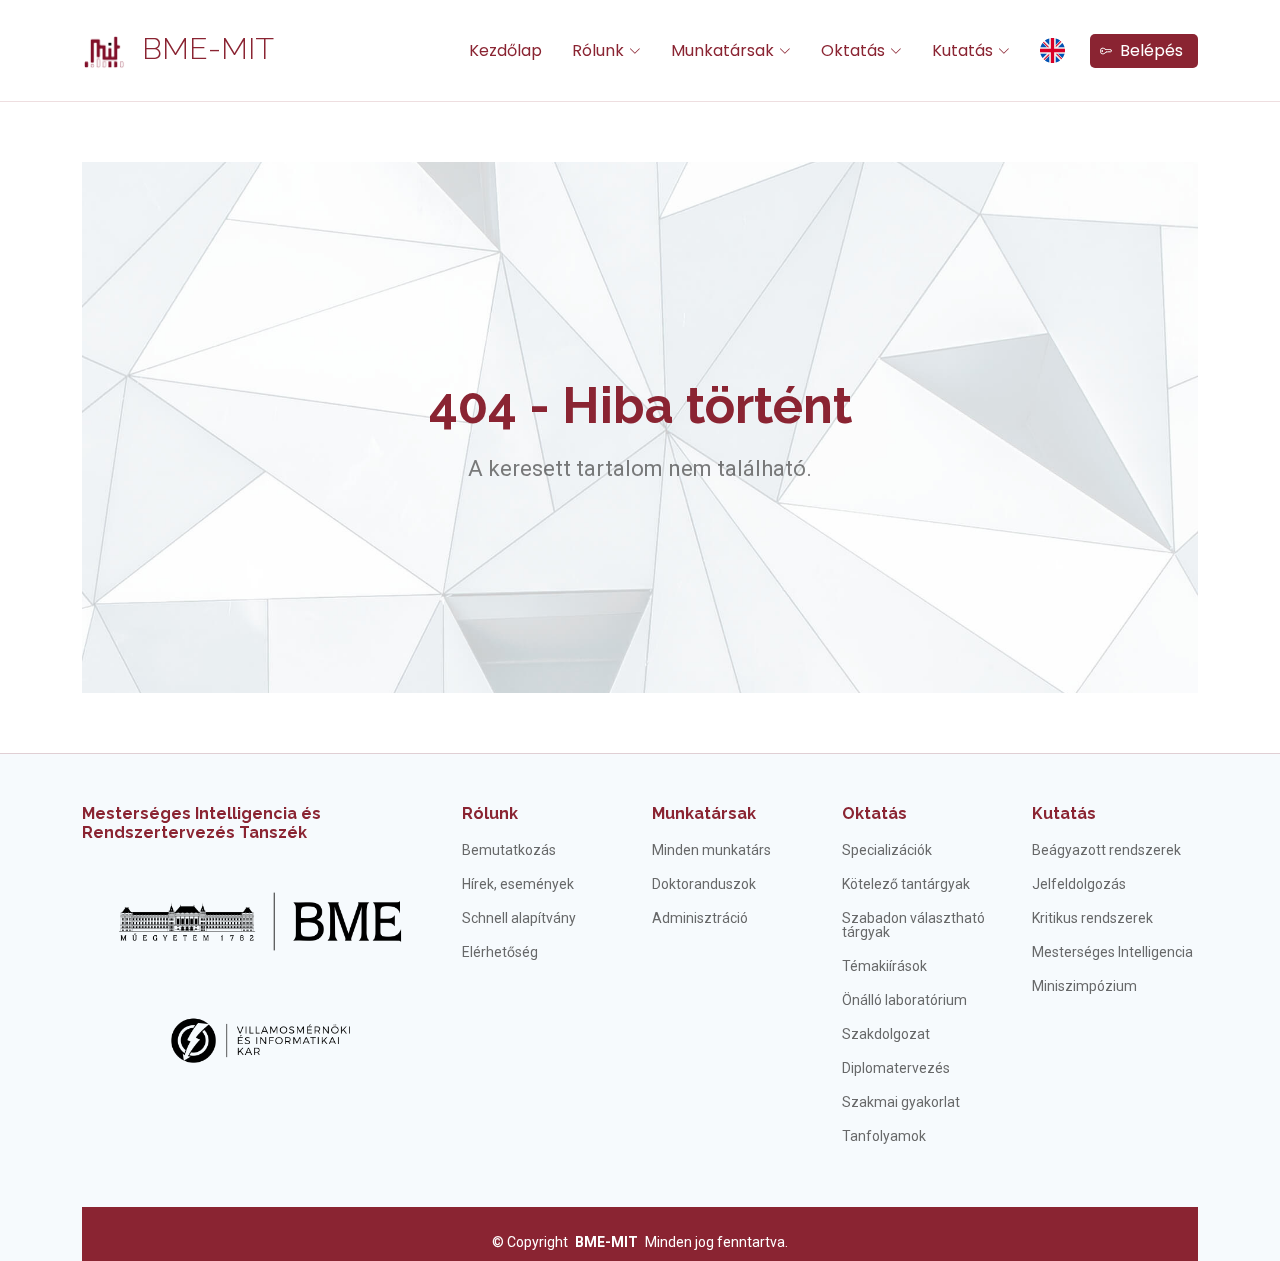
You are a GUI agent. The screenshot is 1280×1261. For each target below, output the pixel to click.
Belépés (1147, 50)
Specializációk (887, 850)
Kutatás (1064, 813)
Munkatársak (704, 813)
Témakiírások (884, 966)
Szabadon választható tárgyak (913, 925)
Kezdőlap (505, 50)
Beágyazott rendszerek (1106, 850)
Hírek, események (518, 884)
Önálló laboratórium (904, 1000)
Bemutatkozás (509, 850)
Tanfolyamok (884, 1136)
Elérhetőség (500, 952)
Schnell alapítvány (519, 918)
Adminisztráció (700, 918)
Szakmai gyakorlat (901, 1102)
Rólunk (490, 813)
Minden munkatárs (711, 850)
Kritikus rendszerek (1092, 918)
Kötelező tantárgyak (906, 884)
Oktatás (874, 813)
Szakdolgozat (886, 1034)
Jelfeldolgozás (1079, 884)
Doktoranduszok (704, 884)
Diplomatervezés (896, 1068)
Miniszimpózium (1084, 986)
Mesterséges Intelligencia (1112, 952)
